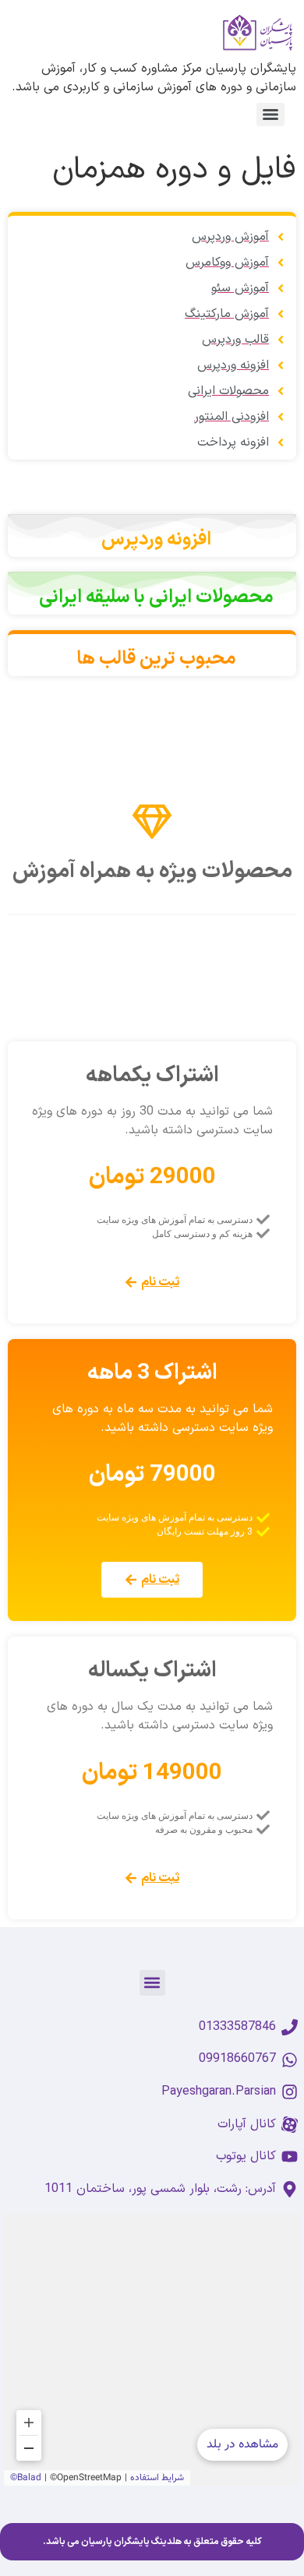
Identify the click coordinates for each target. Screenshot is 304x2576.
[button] (152, 1983)
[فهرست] (270, 115)
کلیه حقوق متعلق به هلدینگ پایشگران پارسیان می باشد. (152, 2542)
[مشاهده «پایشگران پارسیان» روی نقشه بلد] (152, 2349)
